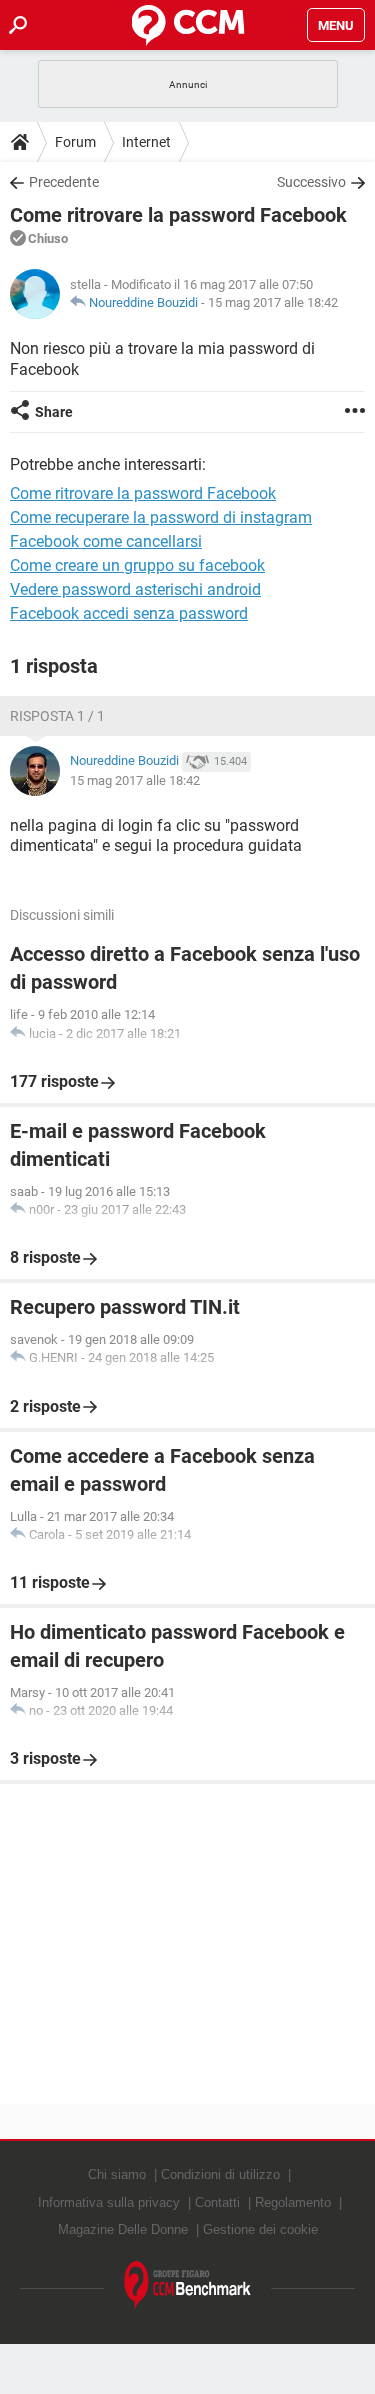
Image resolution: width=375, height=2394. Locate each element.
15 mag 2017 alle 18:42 (273, 302)
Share (54, 412)
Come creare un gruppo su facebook (137, 565)
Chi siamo (117, 2174)
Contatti (217, 2202)
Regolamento (293, 2202)
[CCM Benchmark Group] (188, 2285)
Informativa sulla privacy (109, 2202)
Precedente (64, 182)
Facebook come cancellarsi (106, 541)
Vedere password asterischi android (135, 589)
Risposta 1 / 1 (57, 716)
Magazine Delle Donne (123, 2229)
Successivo (311, 182)
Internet (146, 142)
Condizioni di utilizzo (220, 2174)
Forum (75, 142)
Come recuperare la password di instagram (161, 517)
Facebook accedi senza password (129, 613)
